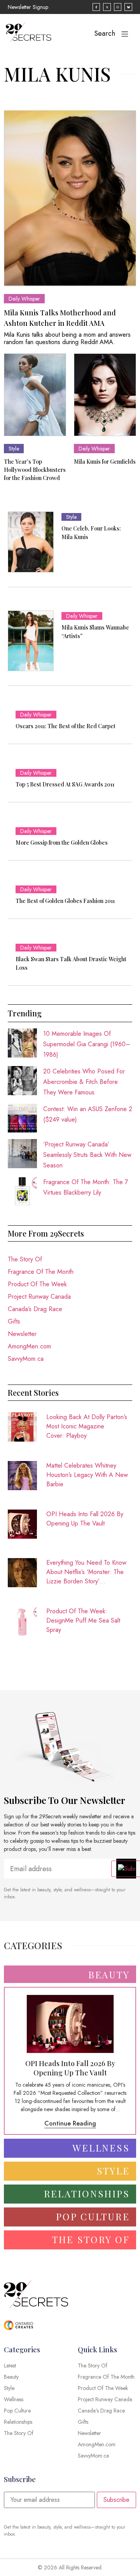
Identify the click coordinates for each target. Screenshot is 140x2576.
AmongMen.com (29, 1346)
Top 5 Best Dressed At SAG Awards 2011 (65, 784)
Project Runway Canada (39, 1297)
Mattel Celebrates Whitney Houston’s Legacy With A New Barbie (87, 1475)
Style (14, 449)
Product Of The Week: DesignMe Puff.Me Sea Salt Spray (83, 1620)
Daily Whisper (24, 299)
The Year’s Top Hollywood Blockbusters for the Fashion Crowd (35, 470)
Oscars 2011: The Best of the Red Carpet (66, 726)
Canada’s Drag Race (35, 1309)
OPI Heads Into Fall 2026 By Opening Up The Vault (85, 1519)
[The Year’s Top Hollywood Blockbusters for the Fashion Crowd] (35, 395)
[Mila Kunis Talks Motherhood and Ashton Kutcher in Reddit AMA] (70, 198)
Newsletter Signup (28, 7)
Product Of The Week (37, 1284)
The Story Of (25, 1259)
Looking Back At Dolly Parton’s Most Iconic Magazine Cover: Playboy (87, 1426)
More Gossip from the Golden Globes (62, 843)
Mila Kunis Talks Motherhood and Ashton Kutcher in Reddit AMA (60, 318)
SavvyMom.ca (26, 1359)
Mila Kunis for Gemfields (105, 462)
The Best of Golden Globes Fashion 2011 (65, 901)
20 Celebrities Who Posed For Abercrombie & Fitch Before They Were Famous (84, 1082)
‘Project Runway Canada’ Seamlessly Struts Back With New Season (87, 1155)
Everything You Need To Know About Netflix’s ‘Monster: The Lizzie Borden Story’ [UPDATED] (86, 1572)
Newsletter (22, 1334)
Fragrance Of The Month (41, 1272)
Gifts (14, 1321)
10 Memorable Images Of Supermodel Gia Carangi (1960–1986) (87, 1044)
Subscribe (116, 2500)
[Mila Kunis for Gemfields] (105, 395)
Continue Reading (70, 2123)
